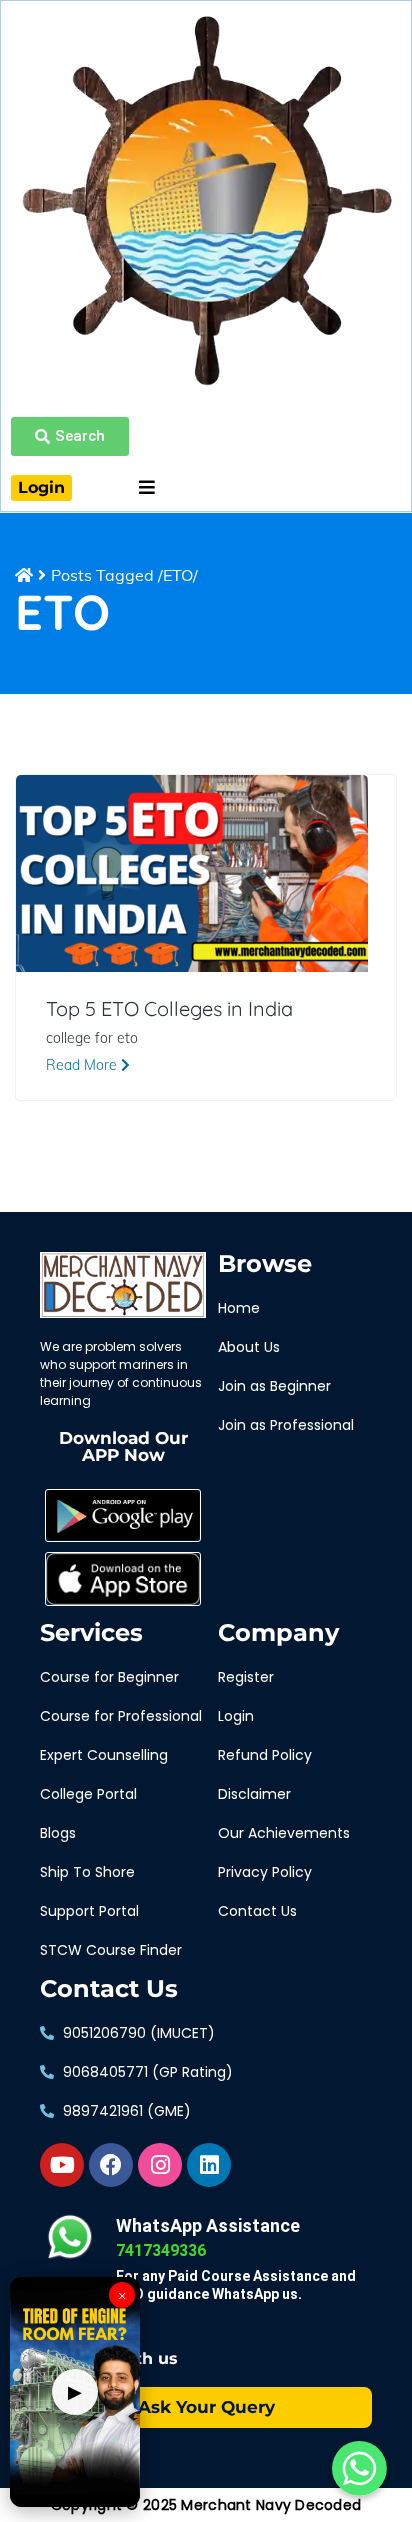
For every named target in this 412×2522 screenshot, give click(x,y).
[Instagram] (160, 2165)
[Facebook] (111, 2165)
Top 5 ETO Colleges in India (169, 1009)
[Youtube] (62, 2165)
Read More (83, 1065)
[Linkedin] (209, 2165)
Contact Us (109, 1989)
